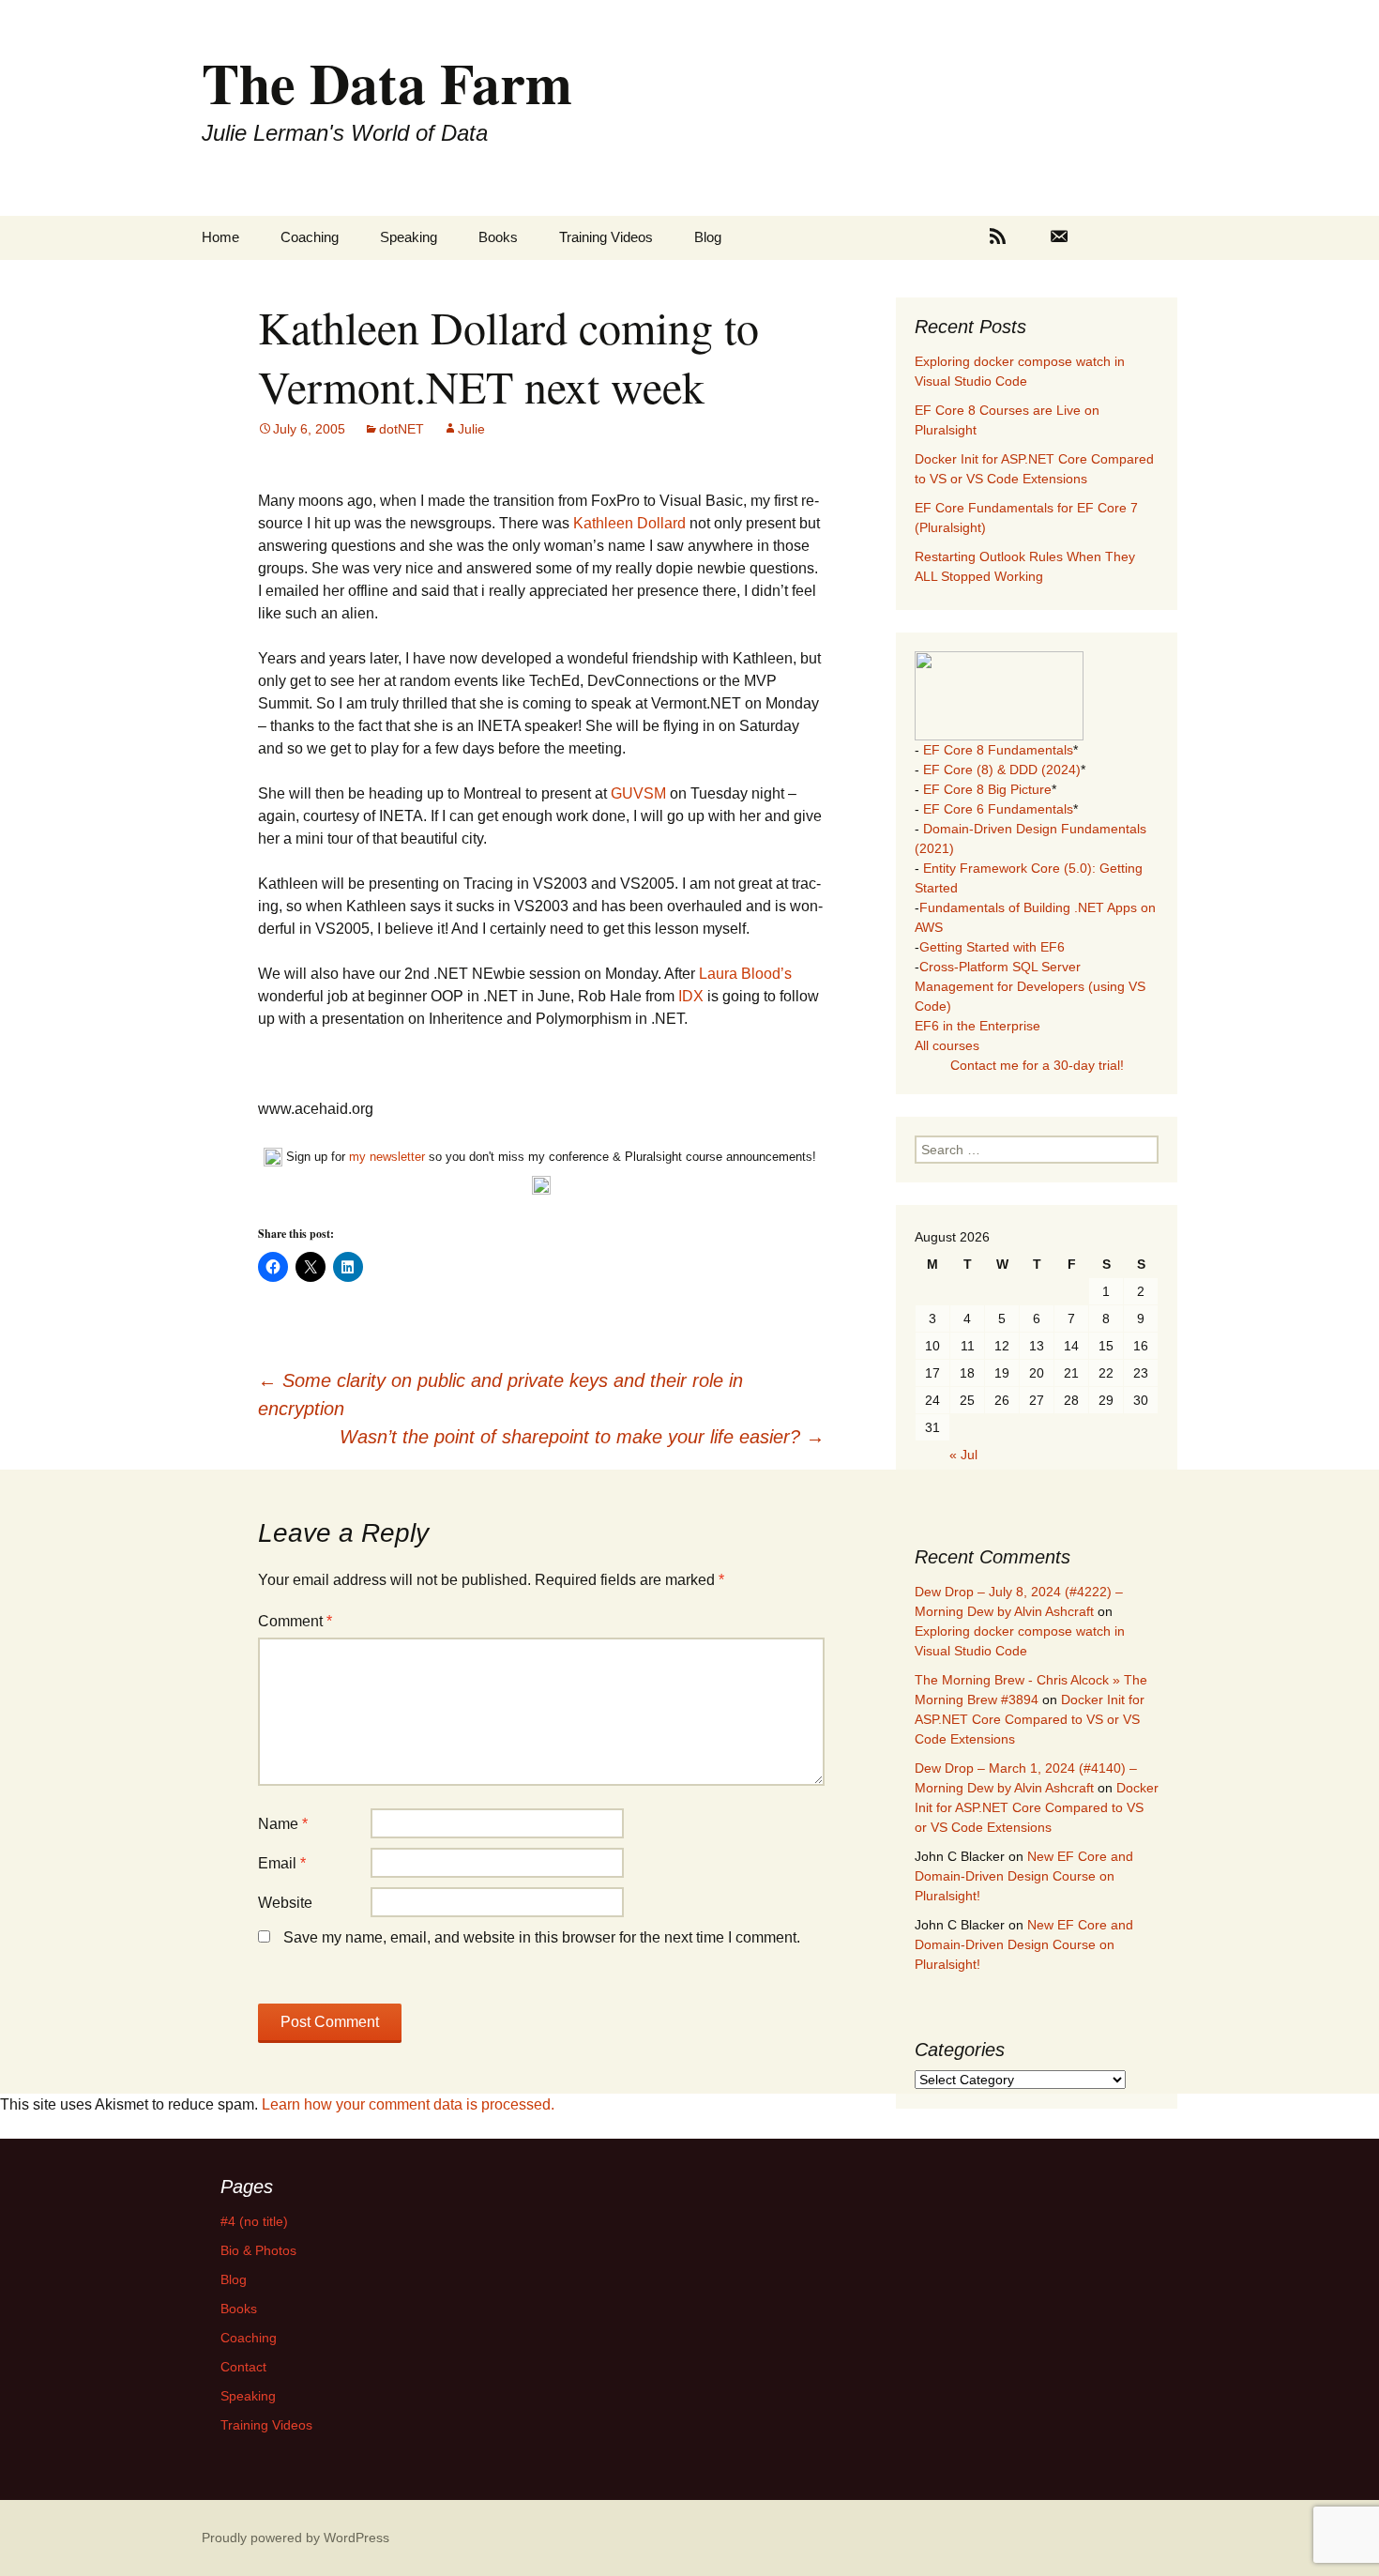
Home (220, 237)
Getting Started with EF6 (992, 947)
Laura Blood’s (745, 974)
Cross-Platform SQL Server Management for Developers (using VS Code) (1030, 986)
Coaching (310, 237)
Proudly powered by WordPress (295, 2538)
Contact (243, 2367)
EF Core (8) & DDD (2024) (1002, 770)
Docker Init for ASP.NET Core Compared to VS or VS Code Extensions (1030, 1719)
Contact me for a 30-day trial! (1037, 1065)
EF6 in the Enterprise (977, 1026)
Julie (471, 429)
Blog (708, 237)
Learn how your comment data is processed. (408, 2104)
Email (282, 1863)
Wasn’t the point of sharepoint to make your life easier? (582, 1437)
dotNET (402, 429)
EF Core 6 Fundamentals (998, 809)
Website (285, 1903)
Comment (295, 1621)
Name (283, 1824)
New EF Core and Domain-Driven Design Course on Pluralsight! (1024, 1876)
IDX (691, 996)
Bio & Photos (258, 2250)
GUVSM (640, 793)
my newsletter (387, 1157)
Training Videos (606, 237)
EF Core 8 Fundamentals (998, 750)
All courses (947, 1045)
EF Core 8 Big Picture (987, 789)
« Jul (963, 1455)
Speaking (409, 237)
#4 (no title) (254, 2221)
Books (498, 237)
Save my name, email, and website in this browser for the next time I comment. (542, 1937)
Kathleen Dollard (629, 523)
